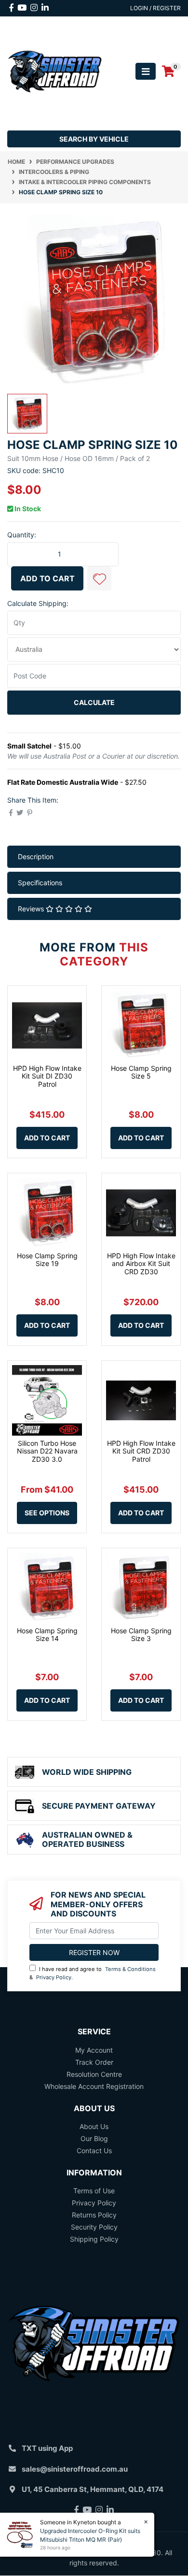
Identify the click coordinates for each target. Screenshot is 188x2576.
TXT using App (47, 2448)
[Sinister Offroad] (55, 71)
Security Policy (94, 2227)
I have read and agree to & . (93, 1973)
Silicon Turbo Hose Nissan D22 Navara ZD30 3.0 (47, 1451)
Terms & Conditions (130, 1969)
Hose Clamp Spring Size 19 (47, 1260)
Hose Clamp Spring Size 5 (141, 1072)
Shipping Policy (94, 2239)
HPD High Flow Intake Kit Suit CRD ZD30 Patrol (141, 1451)
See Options (47, 1513)
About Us (94, 2126)
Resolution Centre (94, 2074)
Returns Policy (94, 2215)
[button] (99, 578)
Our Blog (94, 2138)
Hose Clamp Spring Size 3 (141, 1635)
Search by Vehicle (94, 139)
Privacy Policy (54, 1977)
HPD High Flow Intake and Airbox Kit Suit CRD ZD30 (141, 1264)
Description (36, 856)
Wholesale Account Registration (94, 2086)
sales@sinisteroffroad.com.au (75, 2469)
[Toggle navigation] (146, 71)
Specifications (40, 883)
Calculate (94, 702)
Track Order (94, 2062)
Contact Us (94, 2151)
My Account (94, 2050)
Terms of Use (94, 2191)
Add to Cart (47, 578)
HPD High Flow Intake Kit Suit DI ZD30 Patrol (47, 1076)
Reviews (32, 909)
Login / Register (155, 8)
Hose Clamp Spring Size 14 (47, 1635)
